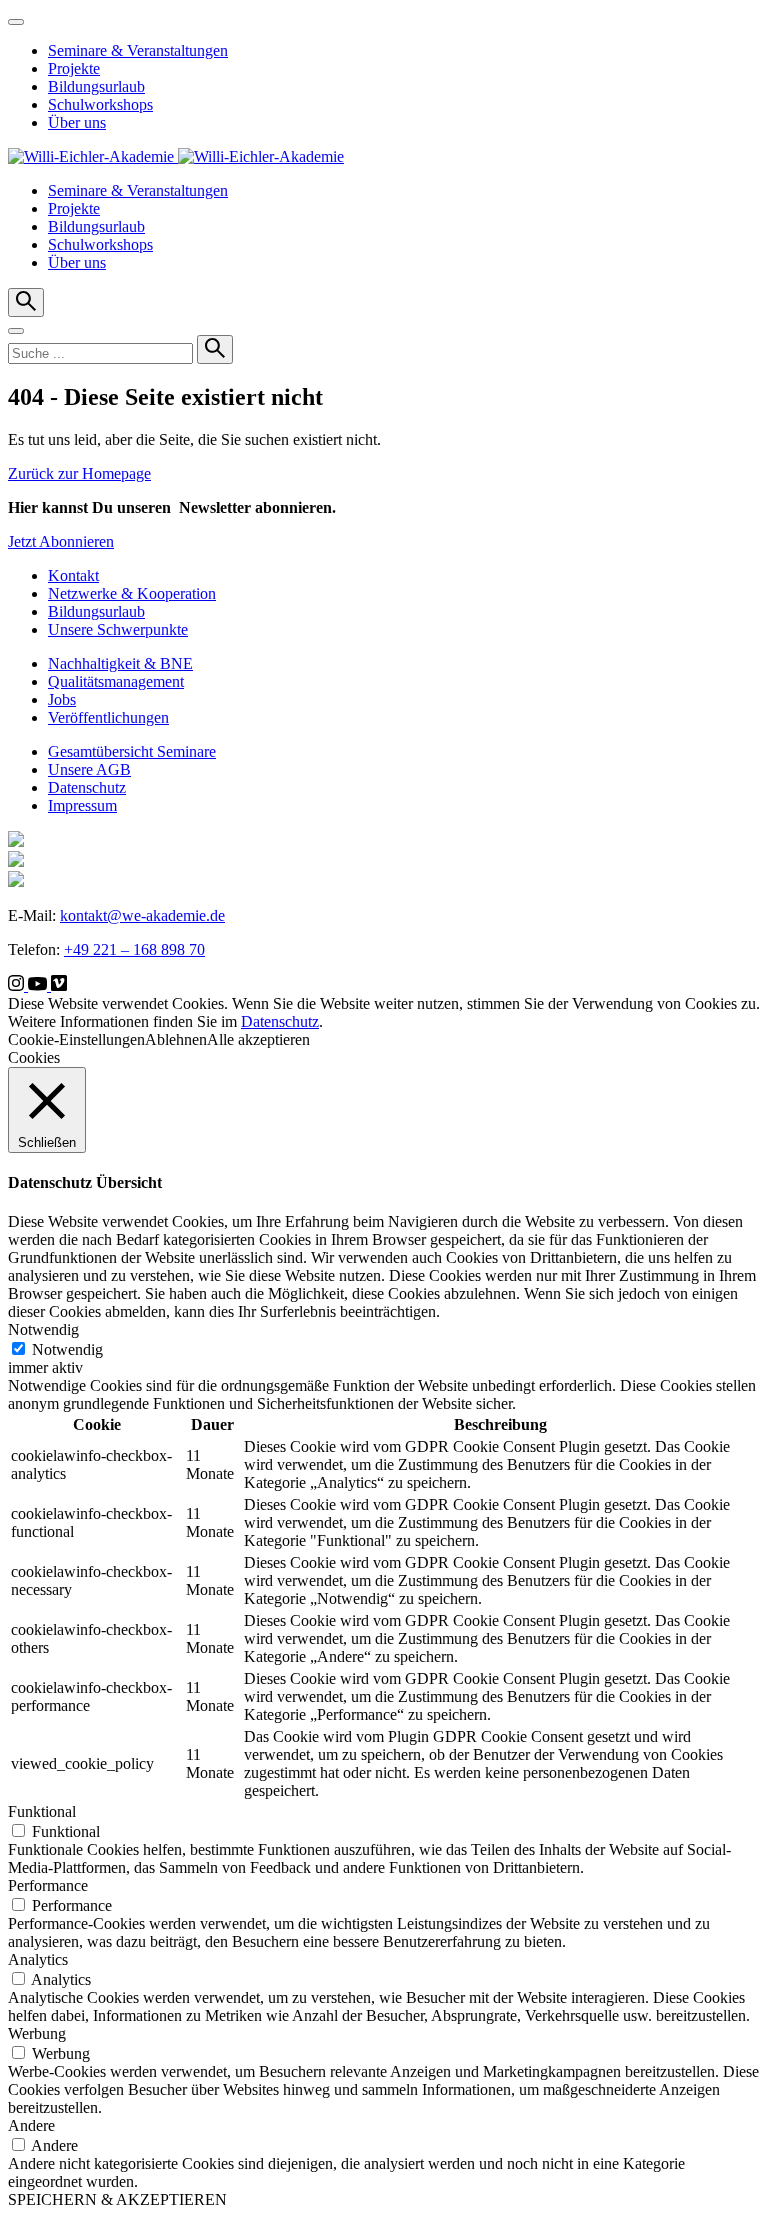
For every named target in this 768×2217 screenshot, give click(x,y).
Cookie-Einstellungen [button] (76, 1039)
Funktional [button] (42, 1811)
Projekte (74, 68)
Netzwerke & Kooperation (132, 593)
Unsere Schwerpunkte (118, 629)
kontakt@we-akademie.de (142, 915)
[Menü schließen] (16, 22)
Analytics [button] (38, 1959)
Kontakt (73, 575)
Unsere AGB (89, 769)
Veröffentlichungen (108, 717)
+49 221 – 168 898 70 (134, 949)
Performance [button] (48, 1885)
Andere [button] (31, 2125)
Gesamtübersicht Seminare (132, 751)
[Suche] (215, 349)
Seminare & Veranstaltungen (138, 50)
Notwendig (67, 1349)
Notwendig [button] (43, 1329)
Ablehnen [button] (176, 1039)
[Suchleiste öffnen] (26, 302)
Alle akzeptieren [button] (258, 1039)
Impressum (82, 805)
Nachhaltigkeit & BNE (120, 663)
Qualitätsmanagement (116, 681)
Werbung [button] (37, 2033)
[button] (16, 331)
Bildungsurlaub (96, 86)
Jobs (62, 699)
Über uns (77, 122)
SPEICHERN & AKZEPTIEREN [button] (117, 2199)
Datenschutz (87, 787)
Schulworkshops (100, 104)
